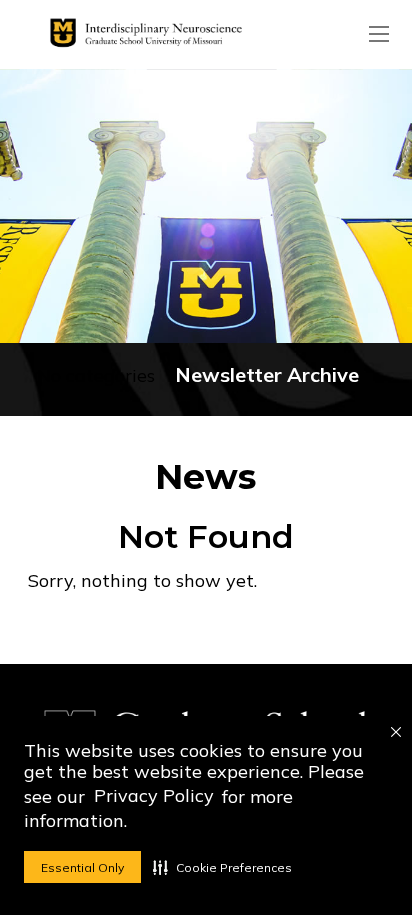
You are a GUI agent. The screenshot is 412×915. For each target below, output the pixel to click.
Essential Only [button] (82, 867)
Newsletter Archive (267, 374)
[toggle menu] (379, 34)
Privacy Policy (154, 795)
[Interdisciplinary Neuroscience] (142, 34)
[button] (222, 867)
